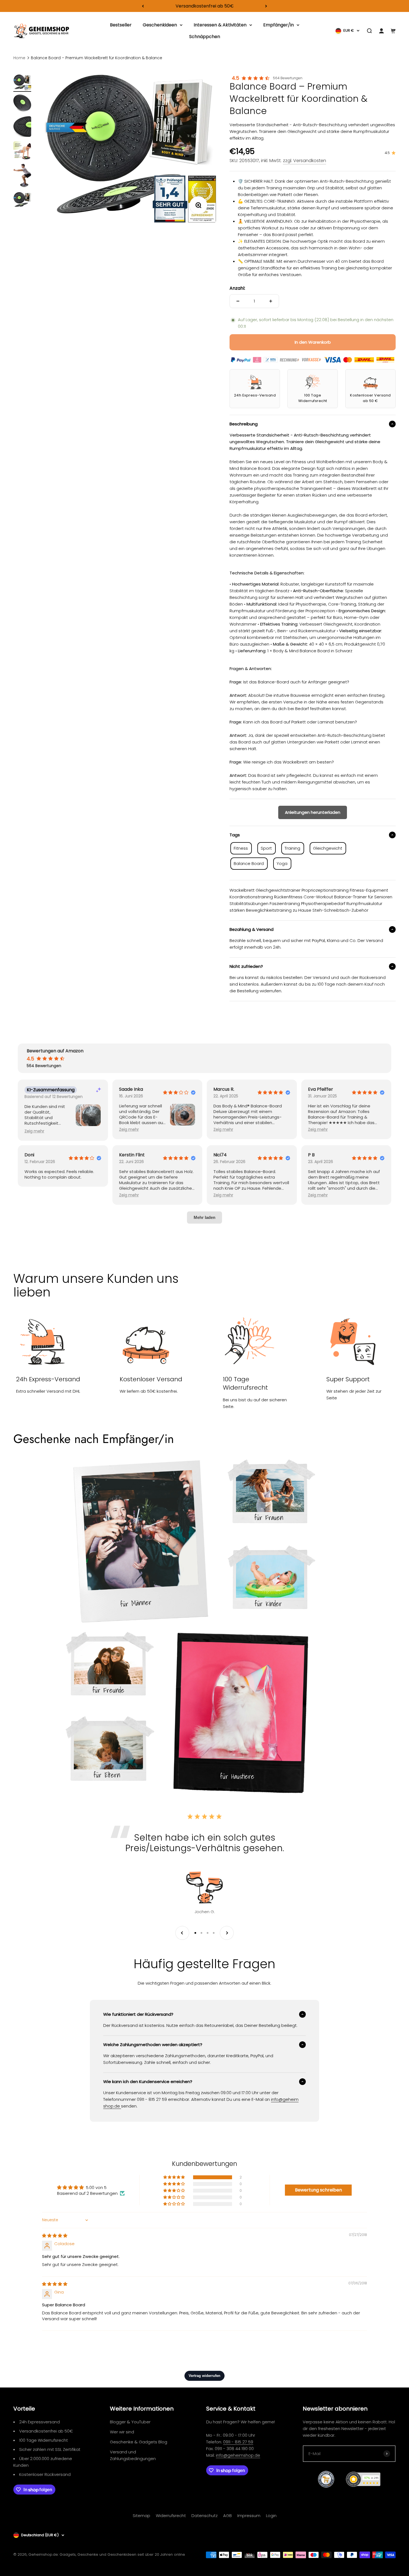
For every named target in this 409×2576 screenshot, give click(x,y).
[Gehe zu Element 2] (22, 104)
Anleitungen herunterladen (313, 812)
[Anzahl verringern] (238, 301)
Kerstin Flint (132, 1155)
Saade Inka (131, 1089)
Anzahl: (237, 288)
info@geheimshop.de (238, 2455)
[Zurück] (143, 6)
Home (19, 58)
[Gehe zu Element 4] (22, 151)
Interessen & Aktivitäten (220, 25)
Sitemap (141, 2516)
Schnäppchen (205, 37)
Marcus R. (224, 1089)
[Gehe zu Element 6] (22, 200)
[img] (55, 2236)
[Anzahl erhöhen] (271, 301)
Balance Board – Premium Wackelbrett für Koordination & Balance (97, 58)
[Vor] (266, 6)
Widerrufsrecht (171, 2516)
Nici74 (220, 1155)
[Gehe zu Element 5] (22, 177)
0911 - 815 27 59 (238, 2442)
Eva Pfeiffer (321, 1089)
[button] (34, 1131)
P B (311, 1155)
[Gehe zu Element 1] (22, 83)
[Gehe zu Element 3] (22, 127)
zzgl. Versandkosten (305, 161)
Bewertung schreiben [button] (318, 2190)
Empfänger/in (279, 25)
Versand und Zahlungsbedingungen (133, 2455)
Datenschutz (204, 2516)
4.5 (236, 78)
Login (271, 2516)
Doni (29, 1155)
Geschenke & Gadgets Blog (139, 2442)
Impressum (249, 2516)
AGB (227, 2516)
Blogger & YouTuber (130, 2422)
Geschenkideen (160, 25)
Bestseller (121, 25)
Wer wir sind (122, 2432)
